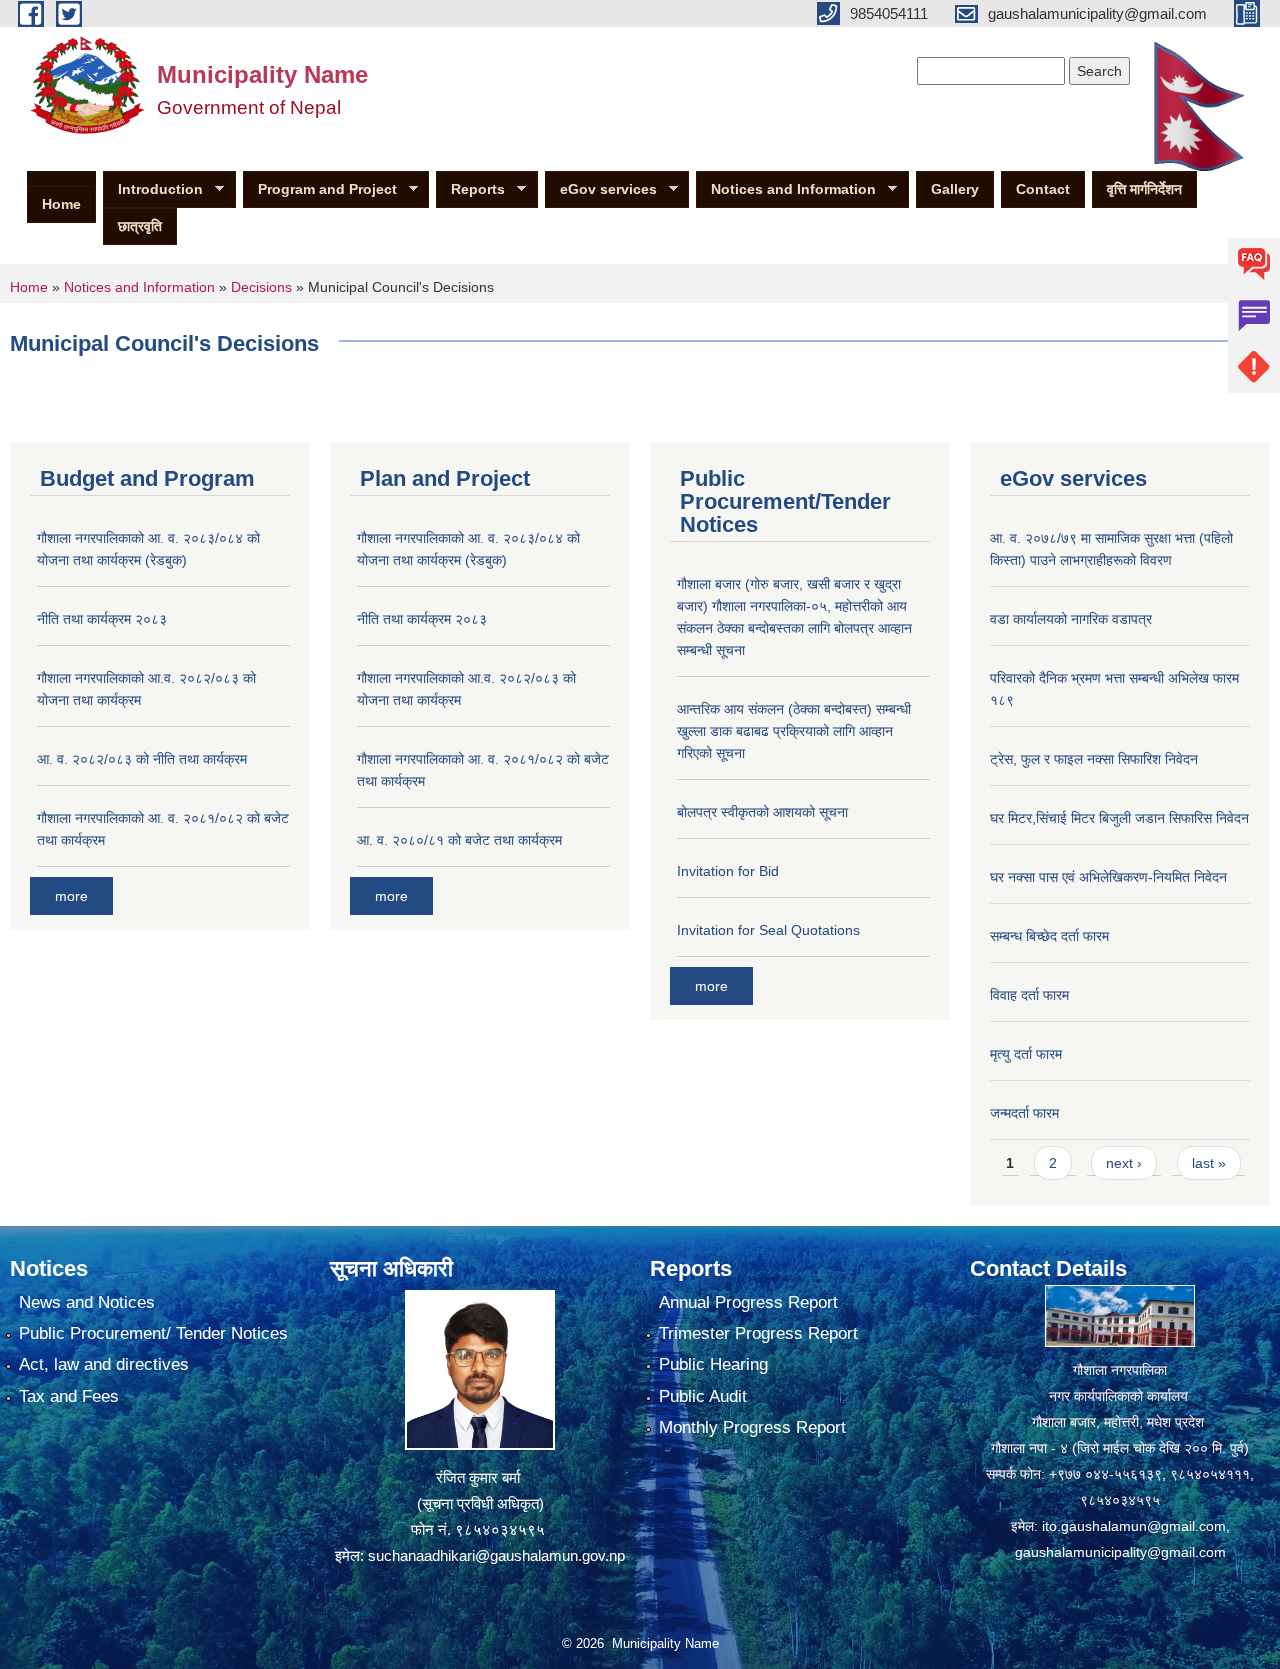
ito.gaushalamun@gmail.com (1134, 1526)
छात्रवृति (140, 226)
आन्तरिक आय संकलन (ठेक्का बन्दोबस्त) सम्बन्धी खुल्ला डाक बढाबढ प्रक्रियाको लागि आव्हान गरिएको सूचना (794, 731)
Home (61, 204)
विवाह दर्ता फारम (1029, 995)
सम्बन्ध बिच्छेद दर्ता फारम (1049, 936)
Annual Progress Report (748, 1302)
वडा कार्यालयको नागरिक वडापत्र (1071, 619)
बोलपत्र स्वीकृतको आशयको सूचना (762, 812)
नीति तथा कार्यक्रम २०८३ (102, 619)
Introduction (153, 189)
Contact (1043, 189)
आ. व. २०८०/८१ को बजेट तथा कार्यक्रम (459, 840)
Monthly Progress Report (752, 1427)
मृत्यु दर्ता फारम (1026, 1054)
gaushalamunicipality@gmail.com (1120, 1552)
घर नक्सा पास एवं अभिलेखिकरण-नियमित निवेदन (1108, 877)
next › (1124, 1163)
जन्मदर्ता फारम (1024, 1113)
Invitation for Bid (728, 871)
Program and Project (320, 189)
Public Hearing (713, 1364)
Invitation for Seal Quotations (768, 930)
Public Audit (703, 1396)
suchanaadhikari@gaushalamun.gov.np (496, 1555)
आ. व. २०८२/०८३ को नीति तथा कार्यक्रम (142, 759)
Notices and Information (786, 189)
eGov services (601, 189)
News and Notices (87, 1302)
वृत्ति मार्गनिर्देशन (1144, 189)
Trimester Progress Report (758, 1333)
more (71, 896)
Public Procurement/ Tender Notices (153, 1333)
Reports (470, 189)
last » (1209, 1163)
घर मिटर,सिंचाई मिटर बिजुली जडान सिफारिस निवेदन (1119, 818)
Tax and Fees (69, 1396)
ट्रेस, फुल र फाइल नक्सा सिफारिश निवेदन (1094, 759)
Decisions (261, 287)
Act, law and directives (104, 1364)
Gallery (955, 189)
